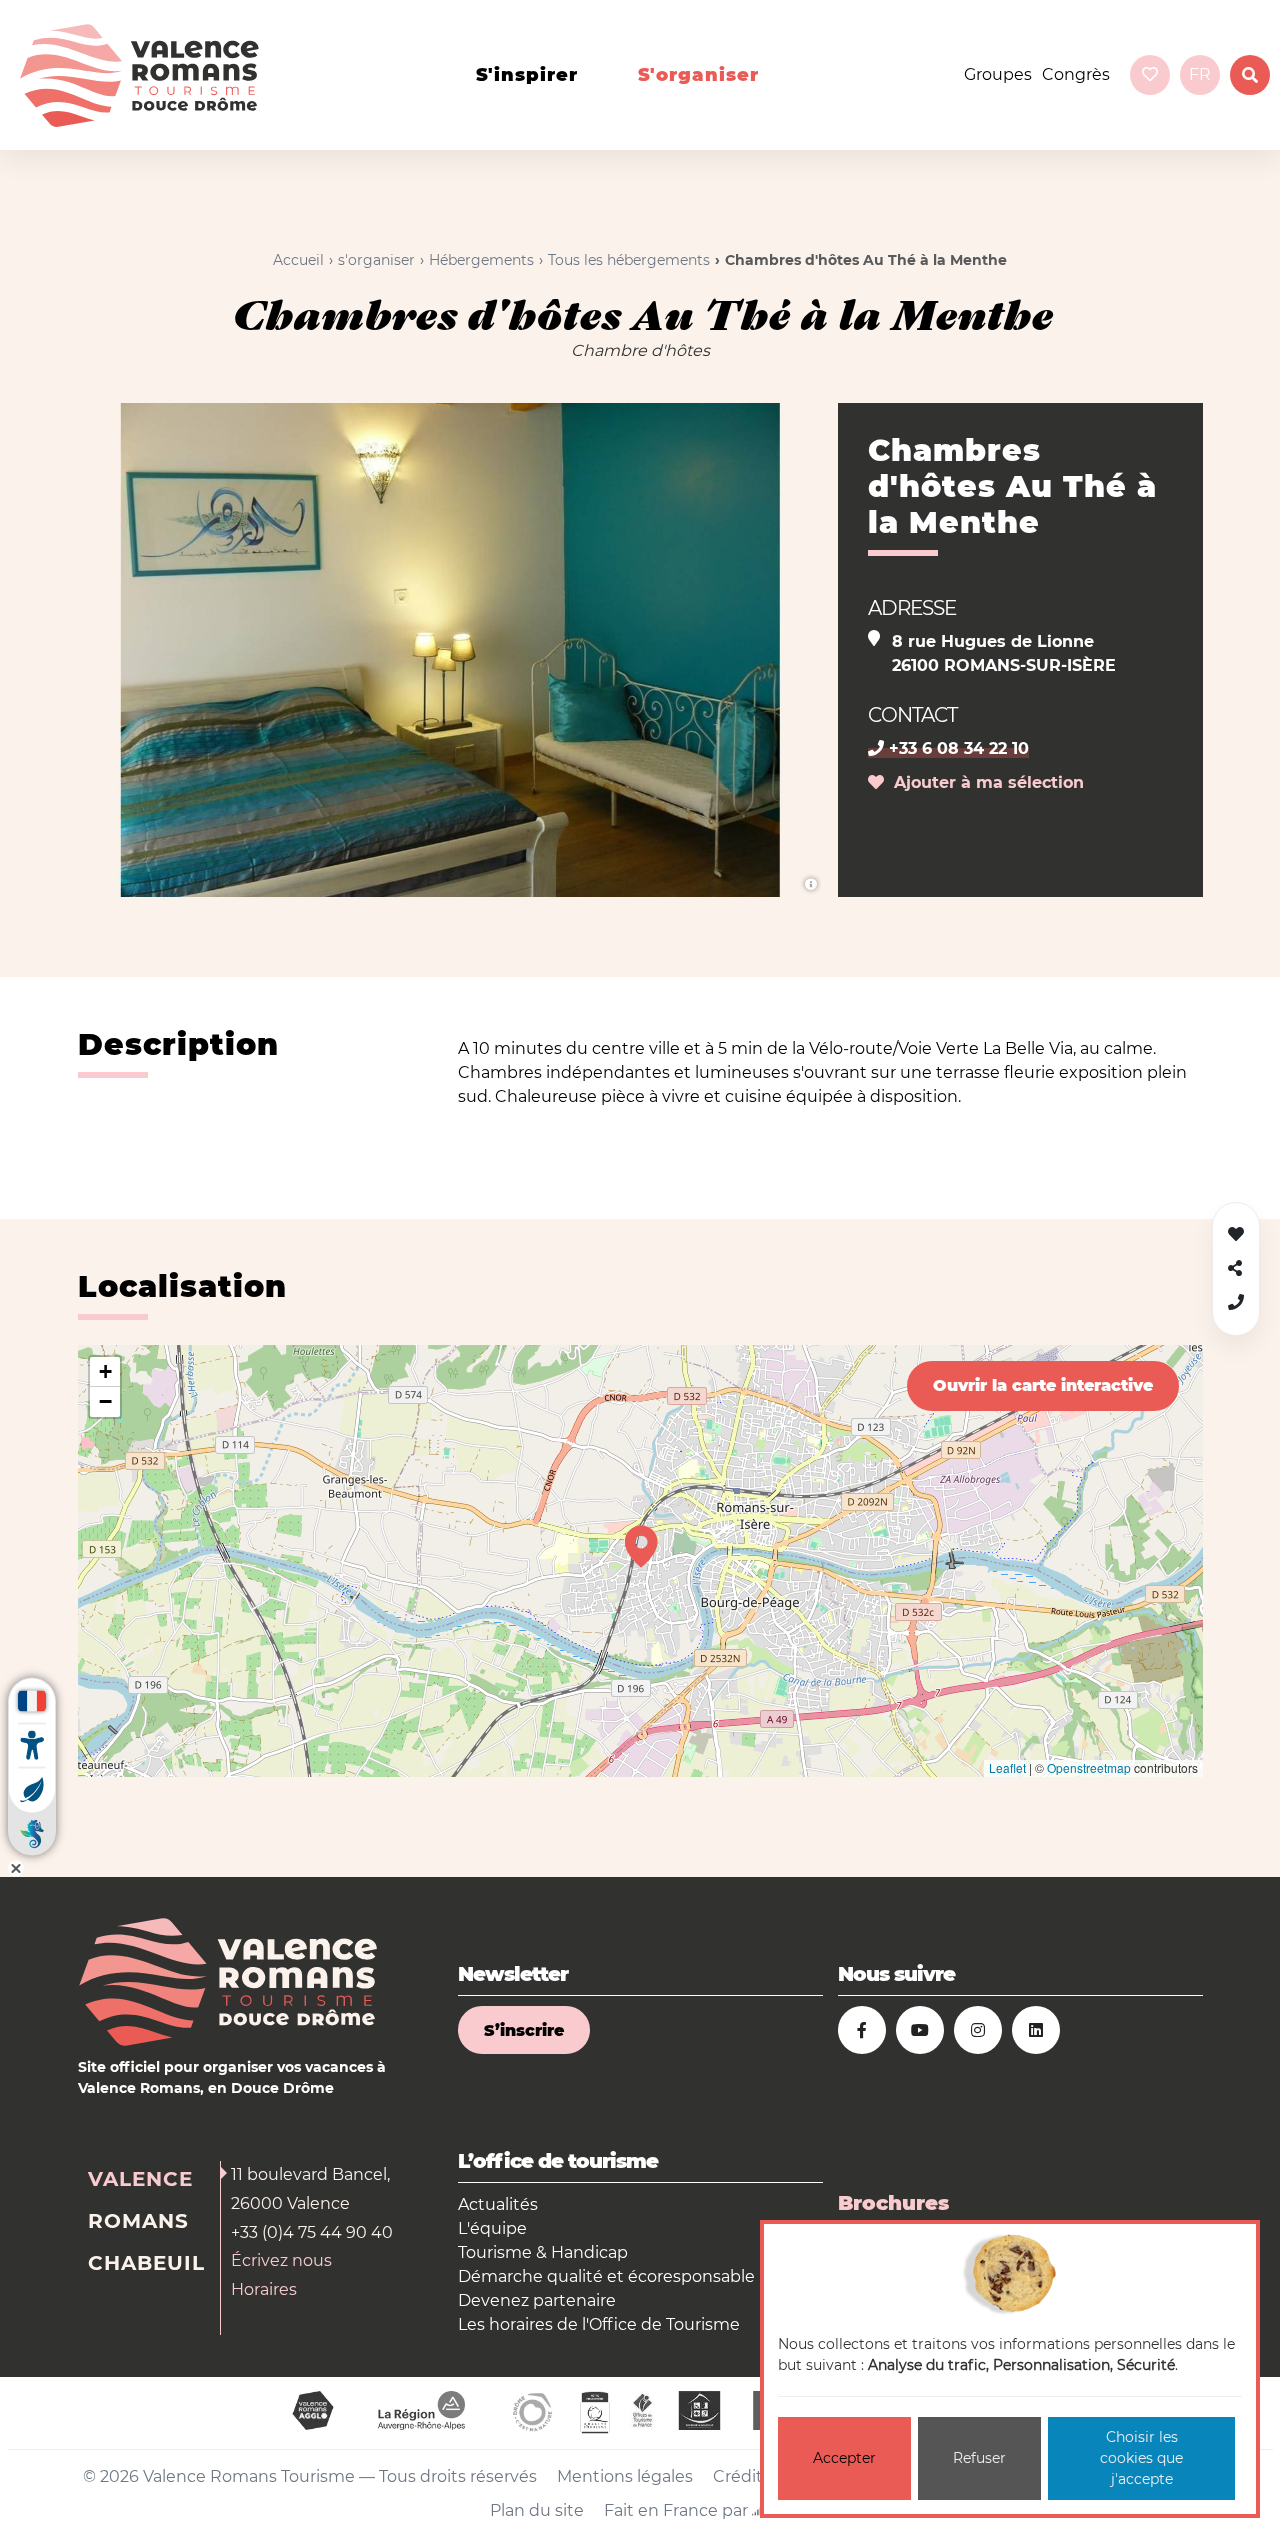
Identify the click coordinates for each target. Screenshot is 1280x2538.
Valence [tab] (140, 2179)
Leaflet (1007, 1767)
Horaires (264, 2289)
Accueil (298, 260)
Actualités (498, 2204)
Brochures (893, 2203)
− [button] (105, 1401)
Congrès (1076, 74)
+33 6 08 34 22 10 (956, 748)
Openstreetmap (1089, 1767)
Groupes (998, 74)
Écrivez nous (281, 2260)
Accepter (844, 2458)
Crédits (742, 2476)
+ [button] (105, 1371)
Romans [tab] (138, 2221)
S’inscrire (524, 2030)
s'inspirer (527, 75)
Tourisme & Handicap (543, 2252)
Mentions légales (625, 2476)
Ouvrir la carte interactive (1043, 1385)
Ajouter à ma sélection (984, 782)
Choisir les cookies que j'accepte (1141, 2458)
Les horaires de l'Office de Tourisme (599, 2324)
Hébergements (481, 260)
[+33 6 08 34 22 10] (1236, 1302)
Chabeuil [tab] (146, 2263)
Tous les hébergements (629, 260)
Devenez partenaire (537, 2300)
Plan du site (537, 2510)
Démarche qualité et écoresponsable (606, 2276)
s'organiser (698, 75)
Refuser (979, 2458)
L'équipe (492, 2228)
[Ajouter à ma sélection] (1236, 1234)
